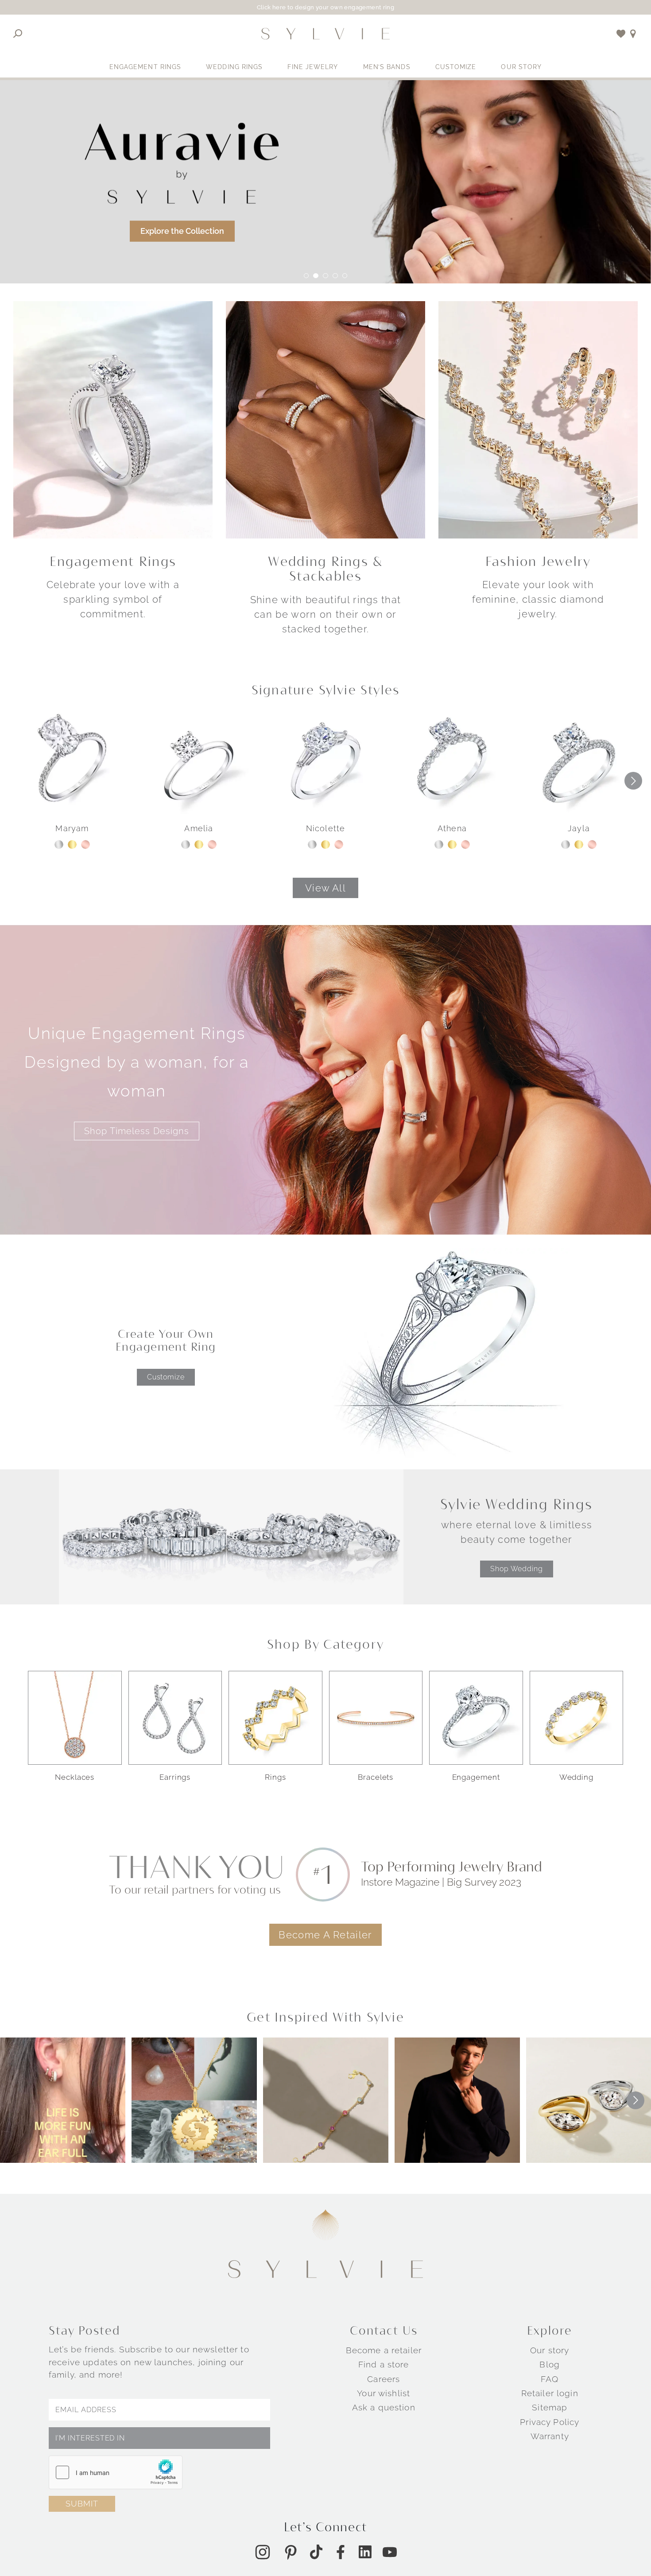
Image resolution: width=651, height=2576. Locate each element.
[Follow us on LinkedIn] (365, 2552)
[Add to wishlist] (621, 34)
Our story (550, 2350)
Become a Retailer (325, 1935)
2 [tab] (316, 276)
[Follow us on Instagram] (263, 2552)
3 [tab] (325, 276)
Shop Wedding (517, 1569)
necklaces (75, 1777)
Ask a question (384, 2407)
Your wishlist (384, 2393)
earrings (175, 1777)
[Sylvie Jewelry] (325, 34)
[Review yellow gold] (72, 844)
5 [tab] (345, 276)
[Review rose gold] (85, 844)
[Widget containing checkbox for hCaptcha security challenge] (116, 2472)
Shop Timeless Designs (137, 1131)
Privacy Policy (550, 2422)
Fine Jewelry (313, 67)
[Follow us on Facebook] (341, 2552)
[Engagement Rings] (113, 419)
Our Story (521, 67)
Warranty (550, 2436)
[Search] (18, 34)
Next (633, 781)
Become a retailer (384, 2350)
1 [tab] (306, 276)
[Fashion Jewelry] (538, 419)
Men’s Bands (387, 67)
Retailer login (550, 2393)
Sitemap (550, 2407)
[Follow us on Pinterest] (291, 2552)
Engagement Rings (145, 67)
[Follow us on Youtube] (390, 2552)
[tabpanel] (325, 182)
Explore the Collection (182, 231)
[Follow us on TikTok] (316, 2552)
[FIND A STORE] (633, 34)
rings (275, 1777)
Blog (550, 2364)
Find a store (384, 2364)
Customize (456, 67)
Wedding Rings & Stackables (325, 569)
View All (325, 888)
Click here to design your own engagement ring (326, 7)
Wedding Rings (234, 67)
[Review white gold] (59, 844)
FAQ (550, 2379)
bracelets (376, 1777)
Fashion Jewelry (538, 561)
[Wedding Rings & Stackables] (325, 419)
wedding (576, 1777)
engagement (476, 1777)
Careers (384, 2379)
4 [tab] (335, 276)
